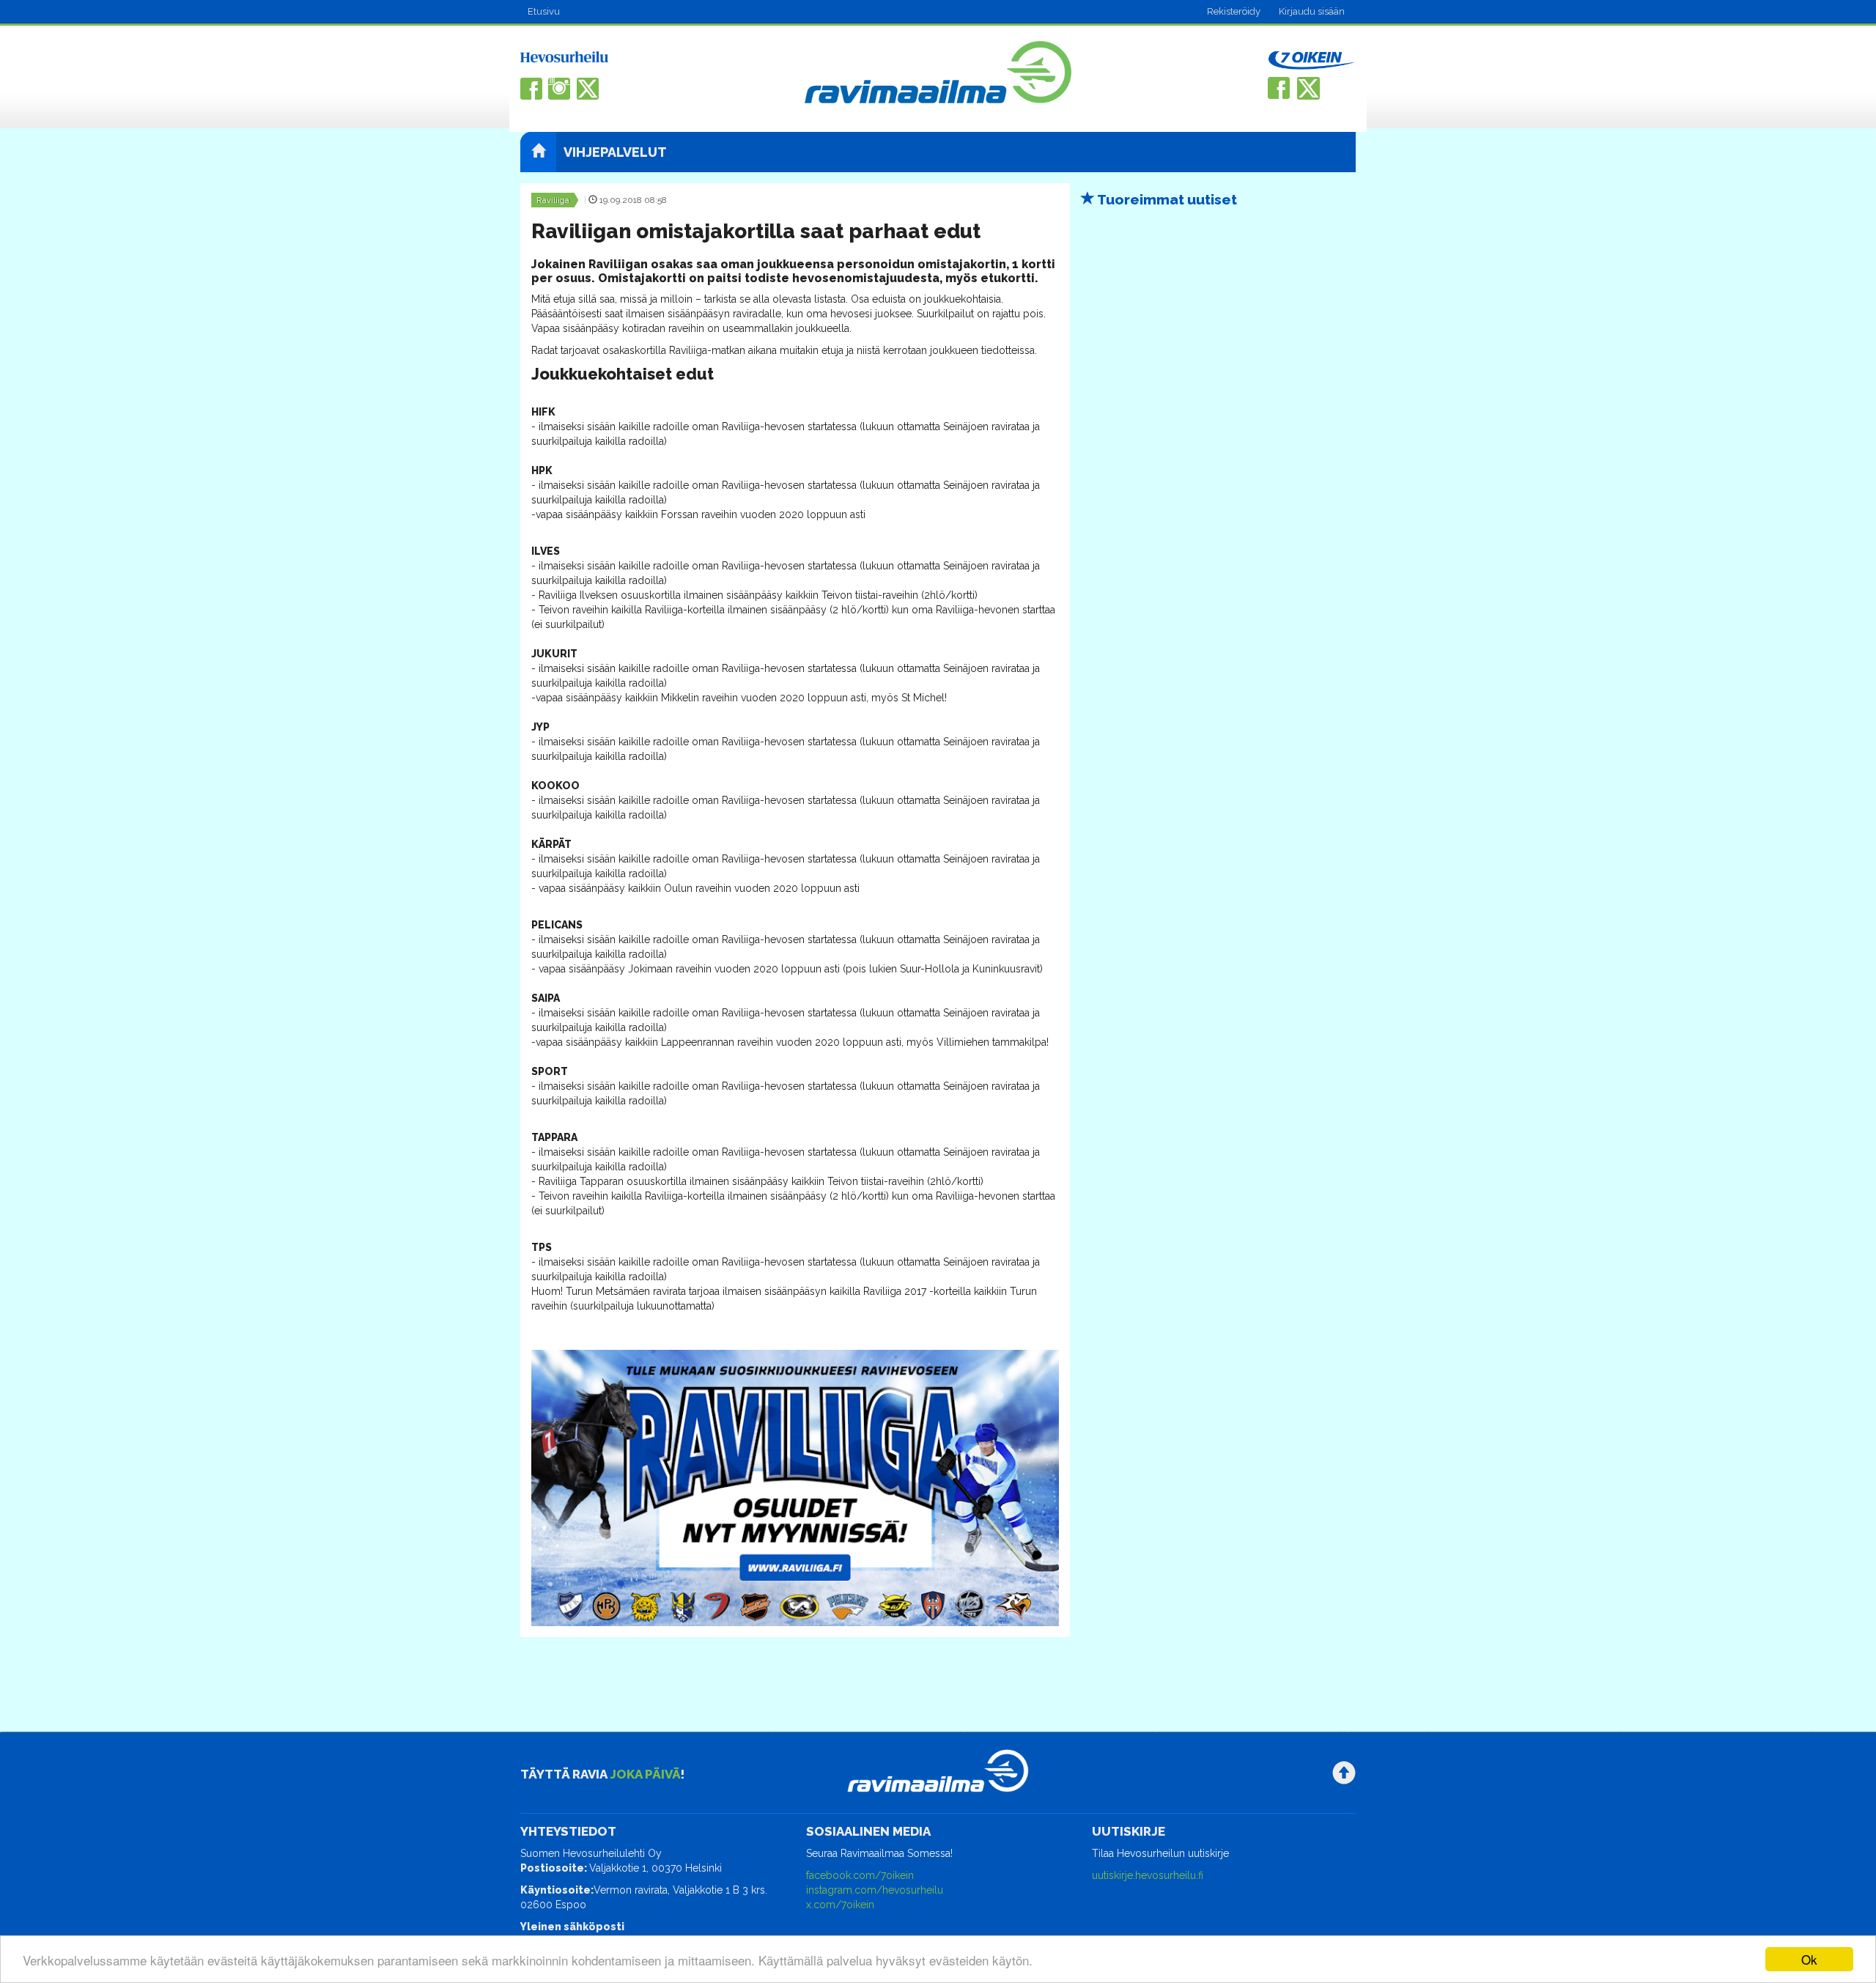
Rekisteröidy (1234, 11)
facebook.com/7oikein (860, 1875)
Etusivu (544, 11)
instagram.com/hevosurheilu (875, 1890)
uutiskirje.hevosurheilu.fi (1148, 1875)
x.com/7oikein (840, 1905)
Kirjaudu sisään (1312, 11)
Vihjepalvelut (615, 152)
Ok (1809, 1959)
